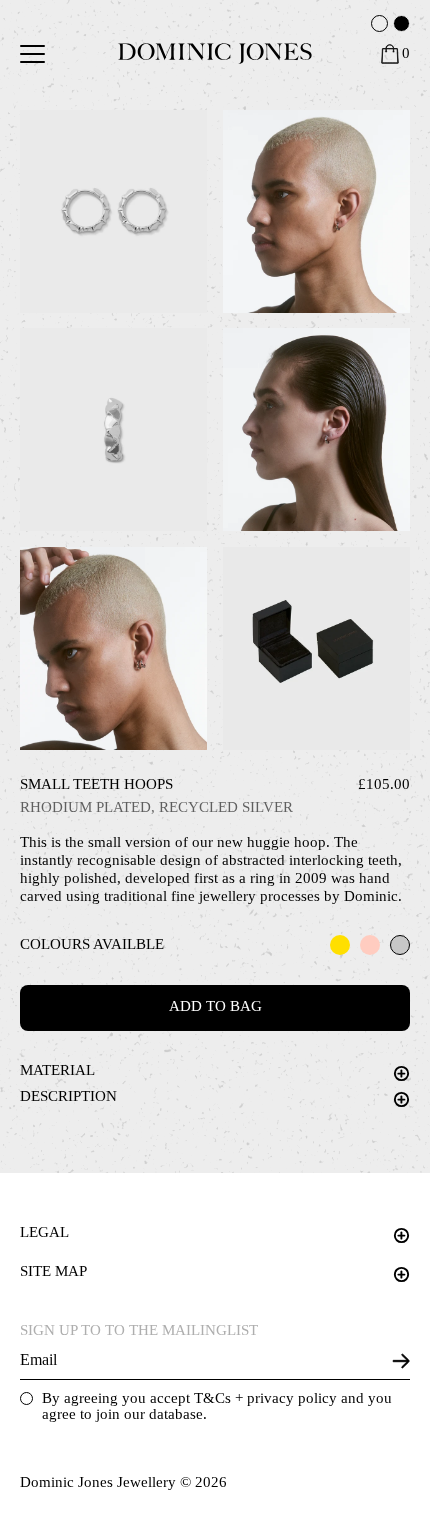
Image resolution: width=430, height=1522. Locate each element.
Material (57, 1070)
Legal (44, 1232)
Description (68, 1096)
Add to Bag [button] (215, 1006)
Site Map (53, 1271)
